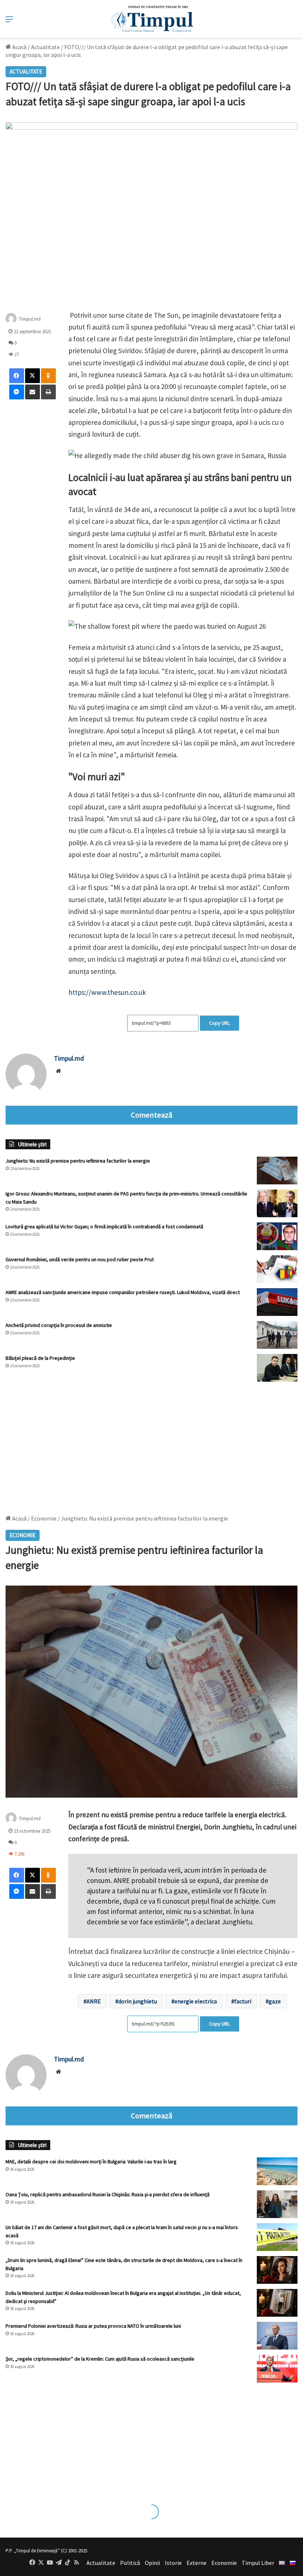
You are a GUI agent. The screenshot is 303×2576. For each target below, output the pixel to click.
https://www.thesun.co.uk (107, 992)
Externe (197, 2563)
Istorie (173, 2563)
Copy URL (219, 1023)
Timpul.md (30, 319)
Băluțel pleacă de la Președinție (40, 1358)
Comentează (151, 1115)
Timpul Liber (258, 2563)
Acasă (19, 47)
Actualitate (45, 47)
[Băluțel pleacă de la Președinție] (277, 1368)
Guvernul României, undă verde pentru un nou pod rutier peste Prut (80, 1259)
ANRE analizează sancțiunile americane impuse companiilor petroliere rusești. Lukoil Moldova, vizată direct (123, 1292)
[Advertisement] (151, 1444)
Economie (224, 2563)
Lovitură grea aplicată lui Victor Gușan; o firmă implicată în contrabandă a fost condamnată (104, 1226)
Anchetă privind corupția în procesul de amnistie (59, 1325)
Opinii (152, 2563)
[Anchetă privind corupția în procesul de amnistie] (277, 1335)
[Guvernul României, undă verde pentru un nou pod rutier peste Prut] (277, 1269)
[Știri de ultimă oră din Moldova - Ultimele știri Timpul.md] (152, 19)
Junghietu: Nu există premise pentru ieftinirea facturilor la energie (78, 1161)
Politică (130, 2563)
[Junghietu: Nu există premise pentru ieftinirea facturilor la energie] (277, 1171)
